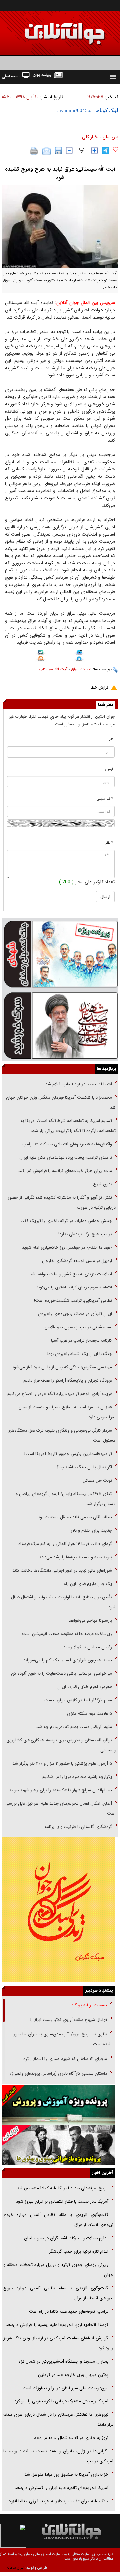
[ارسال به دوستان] (46, 151)
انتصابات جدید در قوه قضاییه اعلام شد (79, 1084)
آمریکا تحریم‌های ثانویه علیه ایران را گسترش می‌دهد (61, 2488)
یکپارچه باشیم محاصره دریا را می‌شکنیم (77, 1777)
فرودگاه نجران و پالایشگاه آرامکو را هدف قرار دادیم (68, 1381)
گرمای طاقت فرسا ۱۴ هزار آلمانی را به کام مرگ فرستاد (65, 1544)
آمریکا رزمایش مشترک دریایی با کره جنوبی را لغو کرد (61, 2401)
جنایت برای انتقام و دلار (91, 1530)
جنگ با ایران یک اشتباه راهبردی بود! (80, 1354)
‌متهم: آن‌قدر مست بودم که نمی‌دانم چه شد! (74, 1727)
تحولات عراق (81, 669)
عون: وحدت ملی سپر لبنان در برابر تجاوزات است (65, 2388)
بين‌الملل (110, 137)
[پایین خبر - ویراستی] (79, 653)
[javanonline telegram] (105, 150)
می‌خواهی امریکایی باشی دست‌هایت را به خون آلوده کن (61, 1674)
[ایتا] (41, 659)
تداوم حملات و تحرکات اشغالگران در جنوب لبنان (66, 2238)
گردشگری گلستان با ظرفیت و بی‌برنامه (78, 1827)
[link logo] (82, 2531)
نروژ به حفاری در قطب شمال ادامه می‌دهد (71, 2438)
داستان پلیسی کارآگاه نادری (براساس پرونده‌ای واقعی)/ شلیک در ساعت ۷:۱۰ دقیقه (60, 2079)
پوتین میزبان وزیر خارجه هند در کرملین (73, 2375)
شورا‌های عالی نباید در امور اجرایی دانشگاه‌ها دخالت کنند (62, 1570)
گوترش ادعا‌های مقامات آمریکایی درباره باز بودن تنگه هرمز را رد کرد (58, 2343)
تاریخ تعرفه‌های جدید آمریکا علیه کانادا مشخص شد (63, 2188)
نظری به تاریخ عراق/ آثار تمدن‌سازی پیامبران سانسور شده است (62, 2039)
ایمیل (109, 769)
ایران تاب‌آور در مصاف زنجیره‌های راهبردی (75, 1314)
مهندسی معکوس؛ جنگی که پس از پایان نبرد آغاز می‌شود (62, 1367)
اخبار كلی (90, 137)
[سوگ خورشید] (60, 1025)
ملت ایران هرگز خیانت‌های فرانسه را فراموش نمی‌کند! (65, 1171)
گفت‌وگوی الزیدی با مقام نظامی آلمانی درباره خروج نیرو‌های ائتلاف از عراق (58, 2220)
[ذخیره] (58, 151)
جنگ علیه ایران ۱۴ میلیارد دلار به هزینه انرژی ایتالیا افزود (58, 2501)
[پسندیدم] (116, 150)
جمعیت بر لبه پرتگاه (89, 2005)
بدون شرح (102, 1184)
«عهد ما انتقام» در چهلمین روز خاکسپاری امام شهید (67, 1247)
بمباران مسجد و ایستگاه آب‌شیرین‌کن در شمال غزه (63, 2361)
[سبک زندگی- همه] (58, 1910)
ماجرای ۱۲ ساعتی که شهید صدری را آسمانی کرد (65, 2059)
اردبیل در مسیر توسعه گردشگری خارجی (76, 1261)
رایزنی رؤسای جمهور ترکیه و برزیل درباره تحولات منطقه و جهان (58, 2270)
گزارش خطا (99, 688)
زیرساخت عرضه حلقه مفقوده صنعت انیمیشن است (67, 1634)
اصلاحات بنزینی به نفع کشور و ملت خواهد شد (71, 1274)
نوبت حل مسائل (97, 1480)
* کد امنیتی (105, 799)
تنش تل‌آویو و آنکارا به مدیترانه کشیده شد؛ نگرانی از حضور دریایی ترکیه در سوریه (62, 1202)
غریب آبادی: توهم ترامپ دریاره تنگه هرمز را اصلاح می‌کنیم (60, 1394)
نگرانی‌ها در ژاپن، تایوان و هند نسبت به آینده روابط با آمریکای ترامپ (58, 2456)
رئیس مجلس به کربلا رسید (88, 1647)
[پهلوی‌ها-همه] (58, 2145)
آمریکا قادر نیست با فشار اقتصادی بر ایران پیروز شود (62, 2202)
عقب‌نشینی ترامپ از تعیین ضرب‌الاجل (78, 1327)
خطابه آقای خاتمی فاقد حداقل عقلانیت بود (75, 1517)
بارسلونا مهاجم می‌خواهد (90, 1620)
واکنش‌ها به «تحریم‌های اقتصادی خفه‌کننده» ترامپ (67, 1144)
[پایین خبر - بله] (41, 653)
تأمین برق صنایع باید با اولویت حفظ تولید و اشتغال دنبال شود (63, 1602)
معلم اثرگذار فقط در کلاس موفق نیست (78, 1700)
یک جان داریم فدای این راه (87, 1584)
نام (111, 739)
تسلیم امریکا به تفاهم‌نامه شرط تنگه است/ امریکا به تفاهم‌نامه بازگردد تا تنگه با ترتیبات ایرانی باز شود (68, 1126)
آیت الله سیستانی (53, 669)
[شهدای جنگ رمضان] (60, 954)
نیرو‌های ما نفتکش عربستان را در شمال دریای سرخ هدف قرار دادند (58, 2420)
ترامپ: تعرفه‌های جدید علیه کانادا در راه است (69, 2311)
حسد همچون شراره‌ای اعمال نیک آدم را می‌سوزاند (68, 1660)
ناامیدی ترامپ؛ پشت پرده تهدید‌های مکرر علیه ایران (66, 1157)
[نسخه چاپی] (34, 151)
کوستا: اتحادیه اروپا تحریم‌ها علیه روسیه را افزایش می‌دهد (57, 2325)
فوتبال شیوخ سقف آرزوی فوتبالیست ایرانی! (68, 2020)
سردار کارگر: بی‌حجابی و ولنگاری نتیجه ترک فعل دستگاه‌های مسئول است (61, 1436)
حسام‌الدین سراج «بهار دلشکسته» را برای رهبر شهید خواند (60, 1790)
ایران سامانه (15, 2568)
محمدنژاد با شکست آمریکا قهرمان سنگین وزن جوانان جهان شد (61, 1103)
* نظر (109, 843)
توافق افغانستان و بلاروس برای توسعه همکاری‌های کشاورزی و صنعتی (61, 1745)
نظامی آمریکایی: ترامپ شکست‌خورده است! (73, 1301)
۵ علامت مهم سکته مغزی (89, 1714)
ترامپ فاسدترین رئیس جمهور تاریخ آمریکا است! (68, 1454)
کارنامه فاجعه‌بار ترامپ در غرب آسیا (81, 1341)
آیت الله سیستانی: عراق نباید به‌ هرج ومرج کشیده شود (60, 173)
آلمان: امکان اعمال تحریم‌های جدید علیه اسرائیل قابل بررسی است (60, 1809)
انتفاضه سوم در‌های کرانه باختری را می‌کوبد (74, 1287)
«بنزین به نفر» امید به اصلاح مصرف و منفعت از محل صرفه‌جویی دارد (67, 1412)
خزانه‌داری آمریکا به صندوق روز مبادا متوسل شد (66, 2475)
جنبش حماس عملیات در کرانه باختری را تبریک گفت (65, 1221)
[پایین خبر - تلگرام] (79, 659)
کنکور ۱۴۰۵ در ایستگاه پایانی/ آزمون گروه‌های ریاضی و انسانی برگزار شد (66, 1499)
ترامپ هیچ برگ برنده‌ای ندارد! (85, 1234)
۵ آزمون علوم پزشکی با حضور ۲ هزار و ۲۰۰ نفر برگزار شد (62, 1764)
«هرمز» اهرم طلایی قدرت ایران (84, 1687)
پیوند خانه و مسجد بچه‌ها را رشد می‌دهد (75, 1557)
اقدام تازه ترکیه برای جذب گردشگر (79, 2251)
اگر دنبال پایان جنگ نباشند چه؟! (84, 1467)
